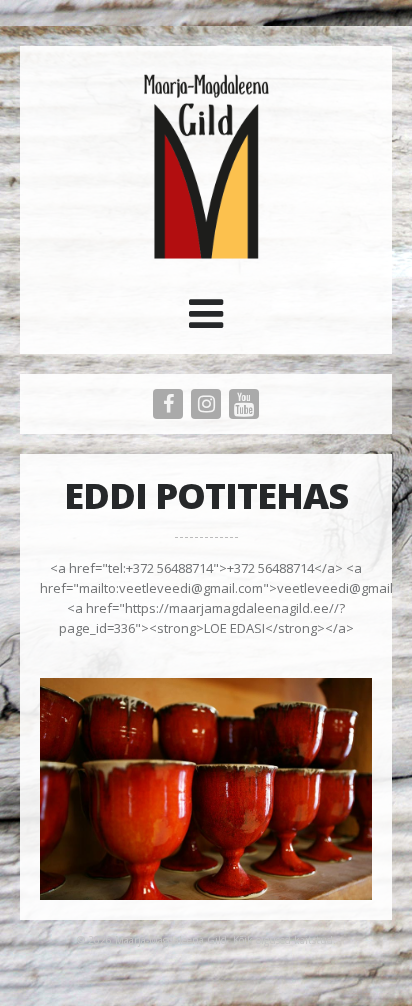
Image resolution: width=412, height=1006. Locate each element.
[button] (206, 321)
